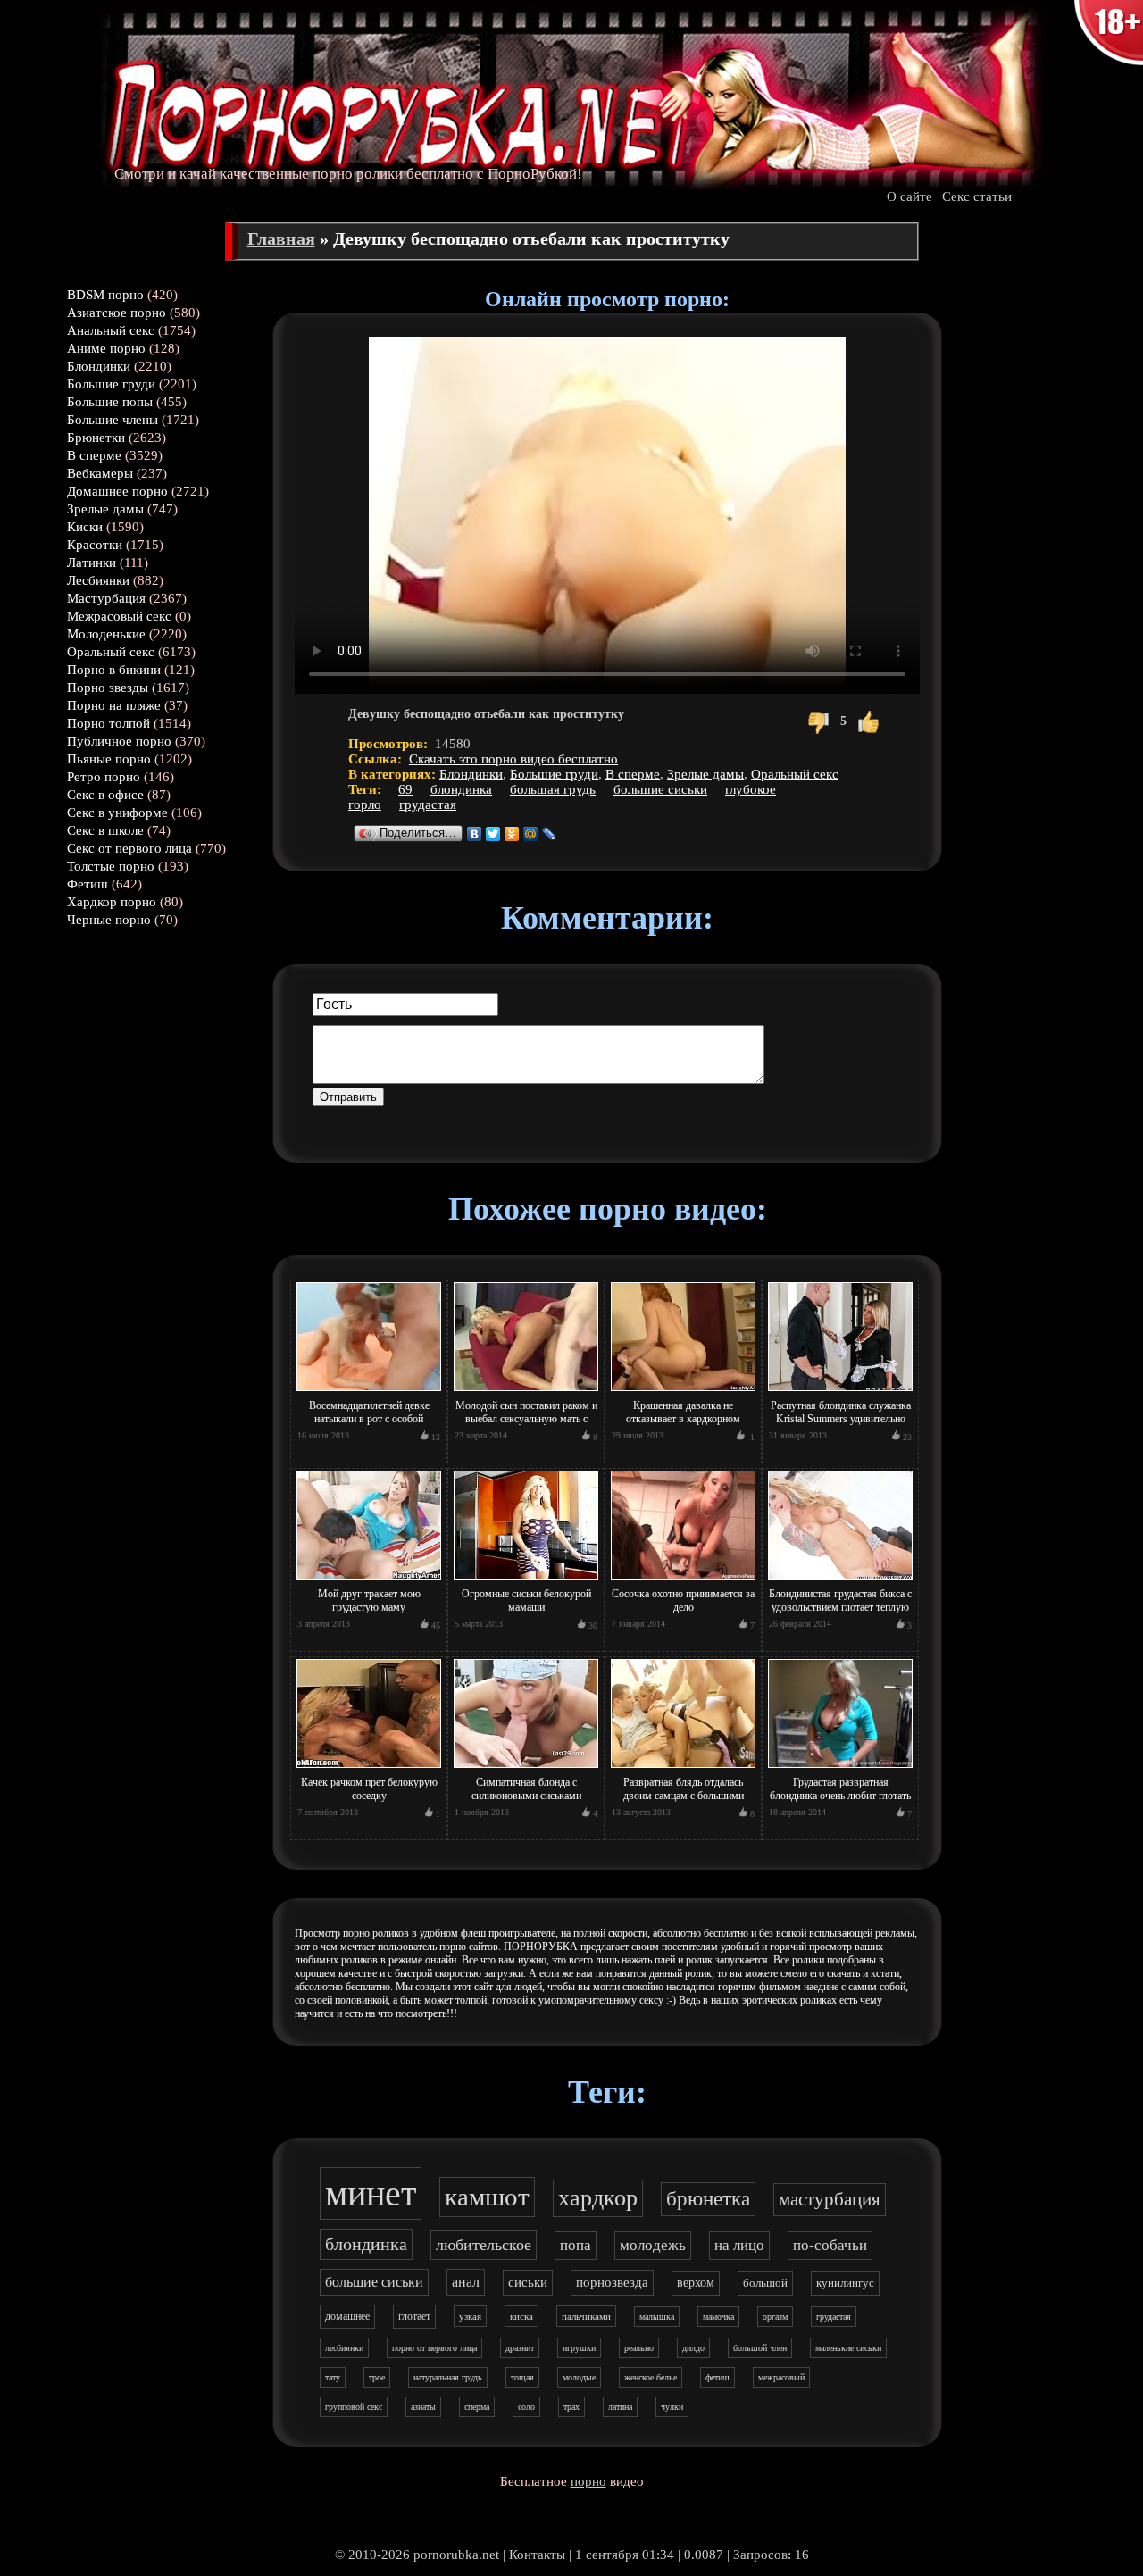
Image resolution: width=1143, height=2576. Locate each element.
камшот (487, 2197)
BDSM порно (105, 295)
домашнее (347, 2316)
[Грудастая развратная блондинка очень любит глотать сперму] (840, 1769)
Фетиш (88, 884)
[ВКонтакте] (475, 834)
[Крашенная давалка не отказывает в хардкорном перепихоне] (683, 1392)
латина (620, 2407)
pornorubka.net (456, 2555)
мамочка (718, 2317)
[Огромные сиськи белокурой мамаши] (526, 1580)
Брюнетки (96, 438)
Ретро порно (104, 777)
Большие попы (110, 402)
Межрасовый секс (119, 616)
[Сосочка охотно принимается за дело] (683, 1580)
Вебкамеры (100, 473)
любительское (484, 2245)
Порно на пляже (114, 705)
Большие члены (113, 420)
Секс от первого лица (129, 848)
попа (576, 2245)
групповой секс (354, 2407)
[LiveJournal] (550, 834)
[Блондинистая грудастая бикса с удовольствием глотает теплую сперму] (840, 1580)
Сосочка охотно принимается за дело (683, 1601)
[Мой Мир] (531, 834)
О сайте (909, 196)
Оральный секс (111, 652)
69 (405, 789)
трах (571, 2407)
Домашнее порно (117, 491)
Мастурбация (106, 598)
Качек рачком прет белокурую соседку (369, 1789)
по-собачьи (830, 2245)
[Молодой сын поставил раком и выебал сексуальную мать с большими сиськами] (526, 1392)
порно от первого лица (434, 2348)
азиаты (423, 2407)
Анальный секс (111, 330)
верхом (696, 2283)
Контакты (537, 2555)
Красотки (95, 545)
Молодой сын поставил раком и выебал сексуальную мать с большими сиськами (526, 1419)
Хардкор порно (112, 902)
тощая (522, 2377)
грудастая (428, 804)
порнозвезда (612, 2282)
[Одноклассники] (512, 834)
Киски (85, 527)
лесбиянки (344, 2348)
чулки (672, 2407)
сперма (477, 2407)
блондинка (461, 789)
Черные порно (109, 920)
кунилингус (845, 2283)
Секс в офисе (105, 795)
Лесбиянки (98, 580)
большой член (760, 2348)
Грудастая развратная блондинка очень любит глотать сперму (840, 1796)
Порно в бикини (114, 670)
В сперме (94, 455)
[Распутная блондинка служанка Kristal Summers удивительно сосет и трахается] (840, 1392)
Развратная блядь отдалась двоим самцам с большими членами (684, 1796)
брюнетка (708, 2199)
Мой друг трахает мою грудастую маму (369, 1601)
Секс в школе (105, 830)
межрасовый (781, 2377)
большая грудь (553, 789)
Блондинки (99, 366)
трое (377, 2377)
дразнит (520, 2348)
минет (371, 2193)
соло (526, 2407)
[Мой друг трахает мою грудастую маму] (369, 1580)
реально (639, 2348)
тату (333, 2377)
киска (521, 2316)
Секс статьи (977, 196)
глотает (414, 2316)
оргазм (775, 2317)
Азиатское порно (117, 313)
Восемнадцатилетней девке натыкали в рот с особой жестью (369, 1419)
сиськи (528, 2282)
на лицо (739, 2245)
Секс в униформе (117, 813)
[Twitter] (493, 834)
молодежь (653, 2245)
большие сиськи (660, 789)
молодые (579, 2377)
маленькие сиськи (848, 2348)
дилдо (693, 2348)
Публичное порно (119, 741)
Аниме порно (106, 348)
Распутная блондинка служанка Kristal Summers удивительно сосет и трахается (841, 1419)
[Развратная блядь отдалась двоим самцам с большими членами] (683, 1769)
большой (765, 2283)
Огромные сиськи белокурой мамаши (526, 1601)
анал (466, 2282)
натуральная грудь (448, 2377)
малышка (657, 2317)
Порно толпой (108, 723)
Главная (281, 238)
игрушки (579, 2348)
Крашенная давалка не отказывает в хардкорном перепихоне (683, 1419)
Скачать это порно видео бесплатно (513, 759)
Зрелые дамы (105, 509)
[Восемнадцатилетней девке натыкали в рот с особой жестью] (369, 1392)
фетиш (718, 2377)
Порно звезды (108, 688)
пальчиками (586, 2316)
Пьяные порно (109, 759)
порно (588, 2481)
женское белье (651, 2377)
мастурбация (830, 2199)
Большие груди (111, 384)
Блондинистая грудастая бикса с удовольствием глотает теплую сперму (840, 1607)
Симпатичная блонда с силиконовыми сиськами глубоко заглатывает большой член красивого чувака (526, 1802)
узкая (470, 2316)
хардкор (598, 2198)
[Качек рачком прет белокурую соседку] (369, 1769)
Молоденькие (106, 634)
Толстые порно (111, 866)
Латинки (92, 563)
